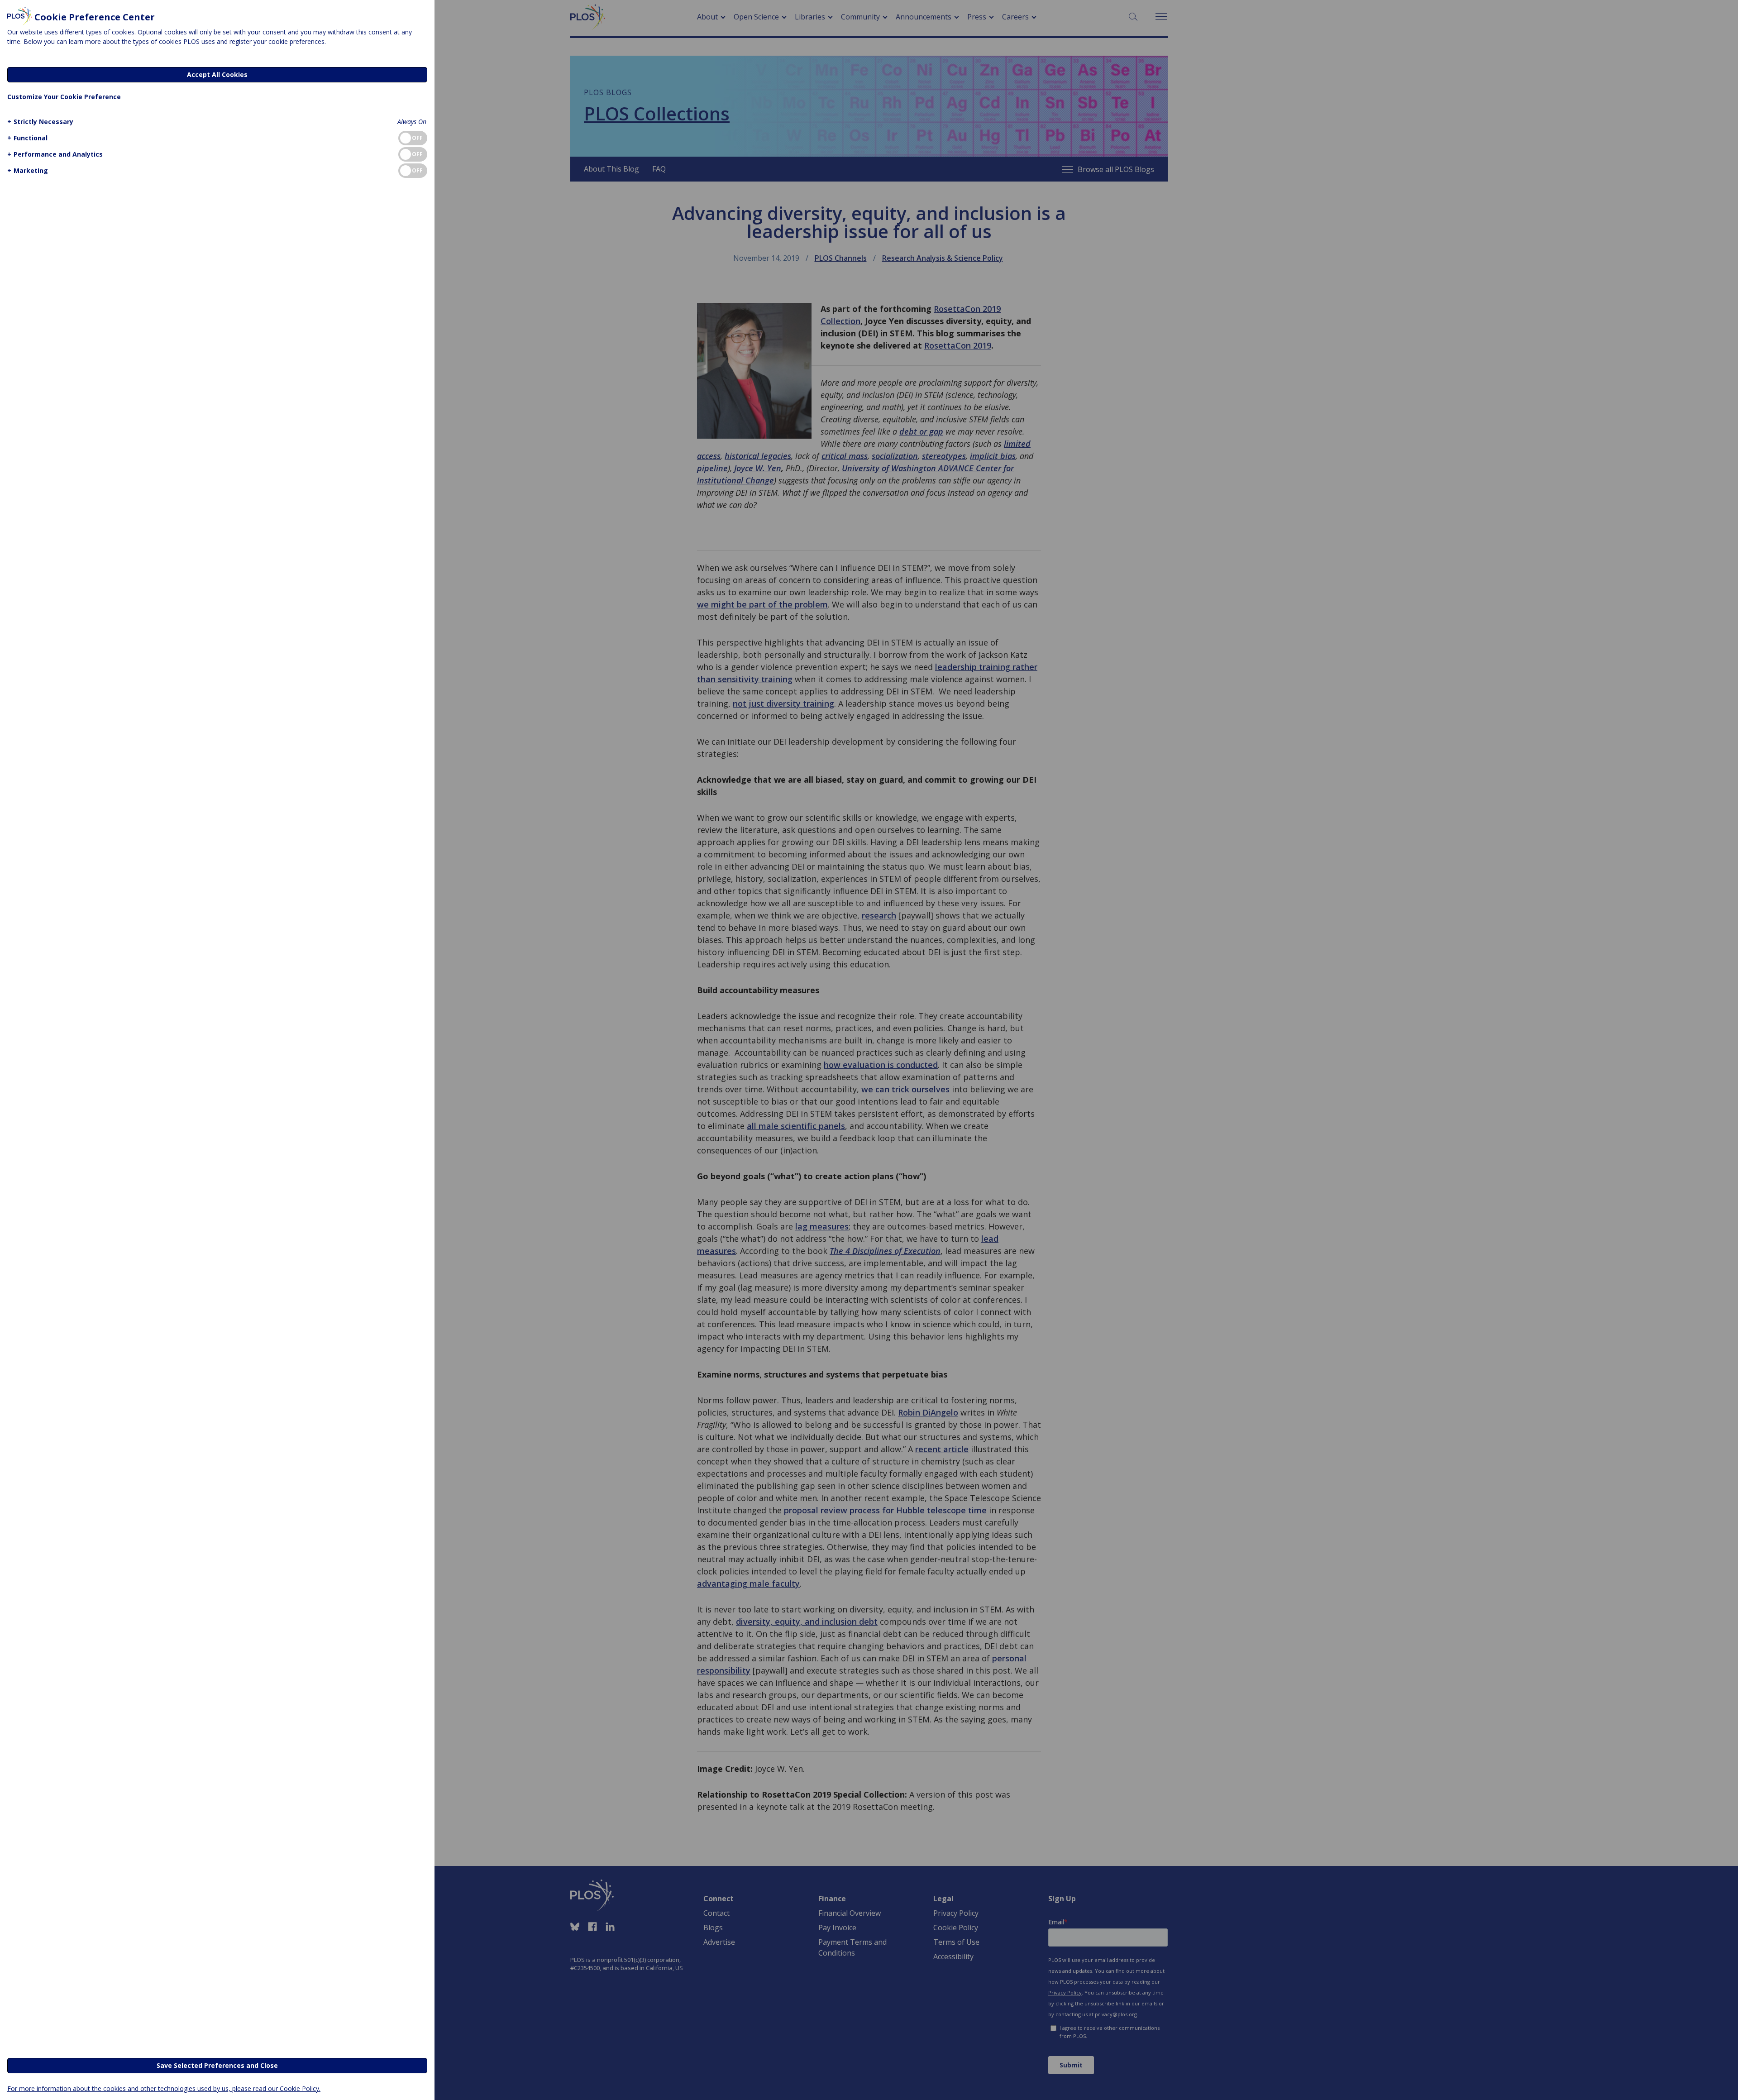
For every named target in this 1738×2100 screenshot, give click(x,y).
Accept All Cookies (217, 74)
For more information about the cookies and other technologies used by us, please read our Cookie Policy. (164, 2088)
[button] (40, 122)
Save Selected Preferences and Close (217, 2065)
